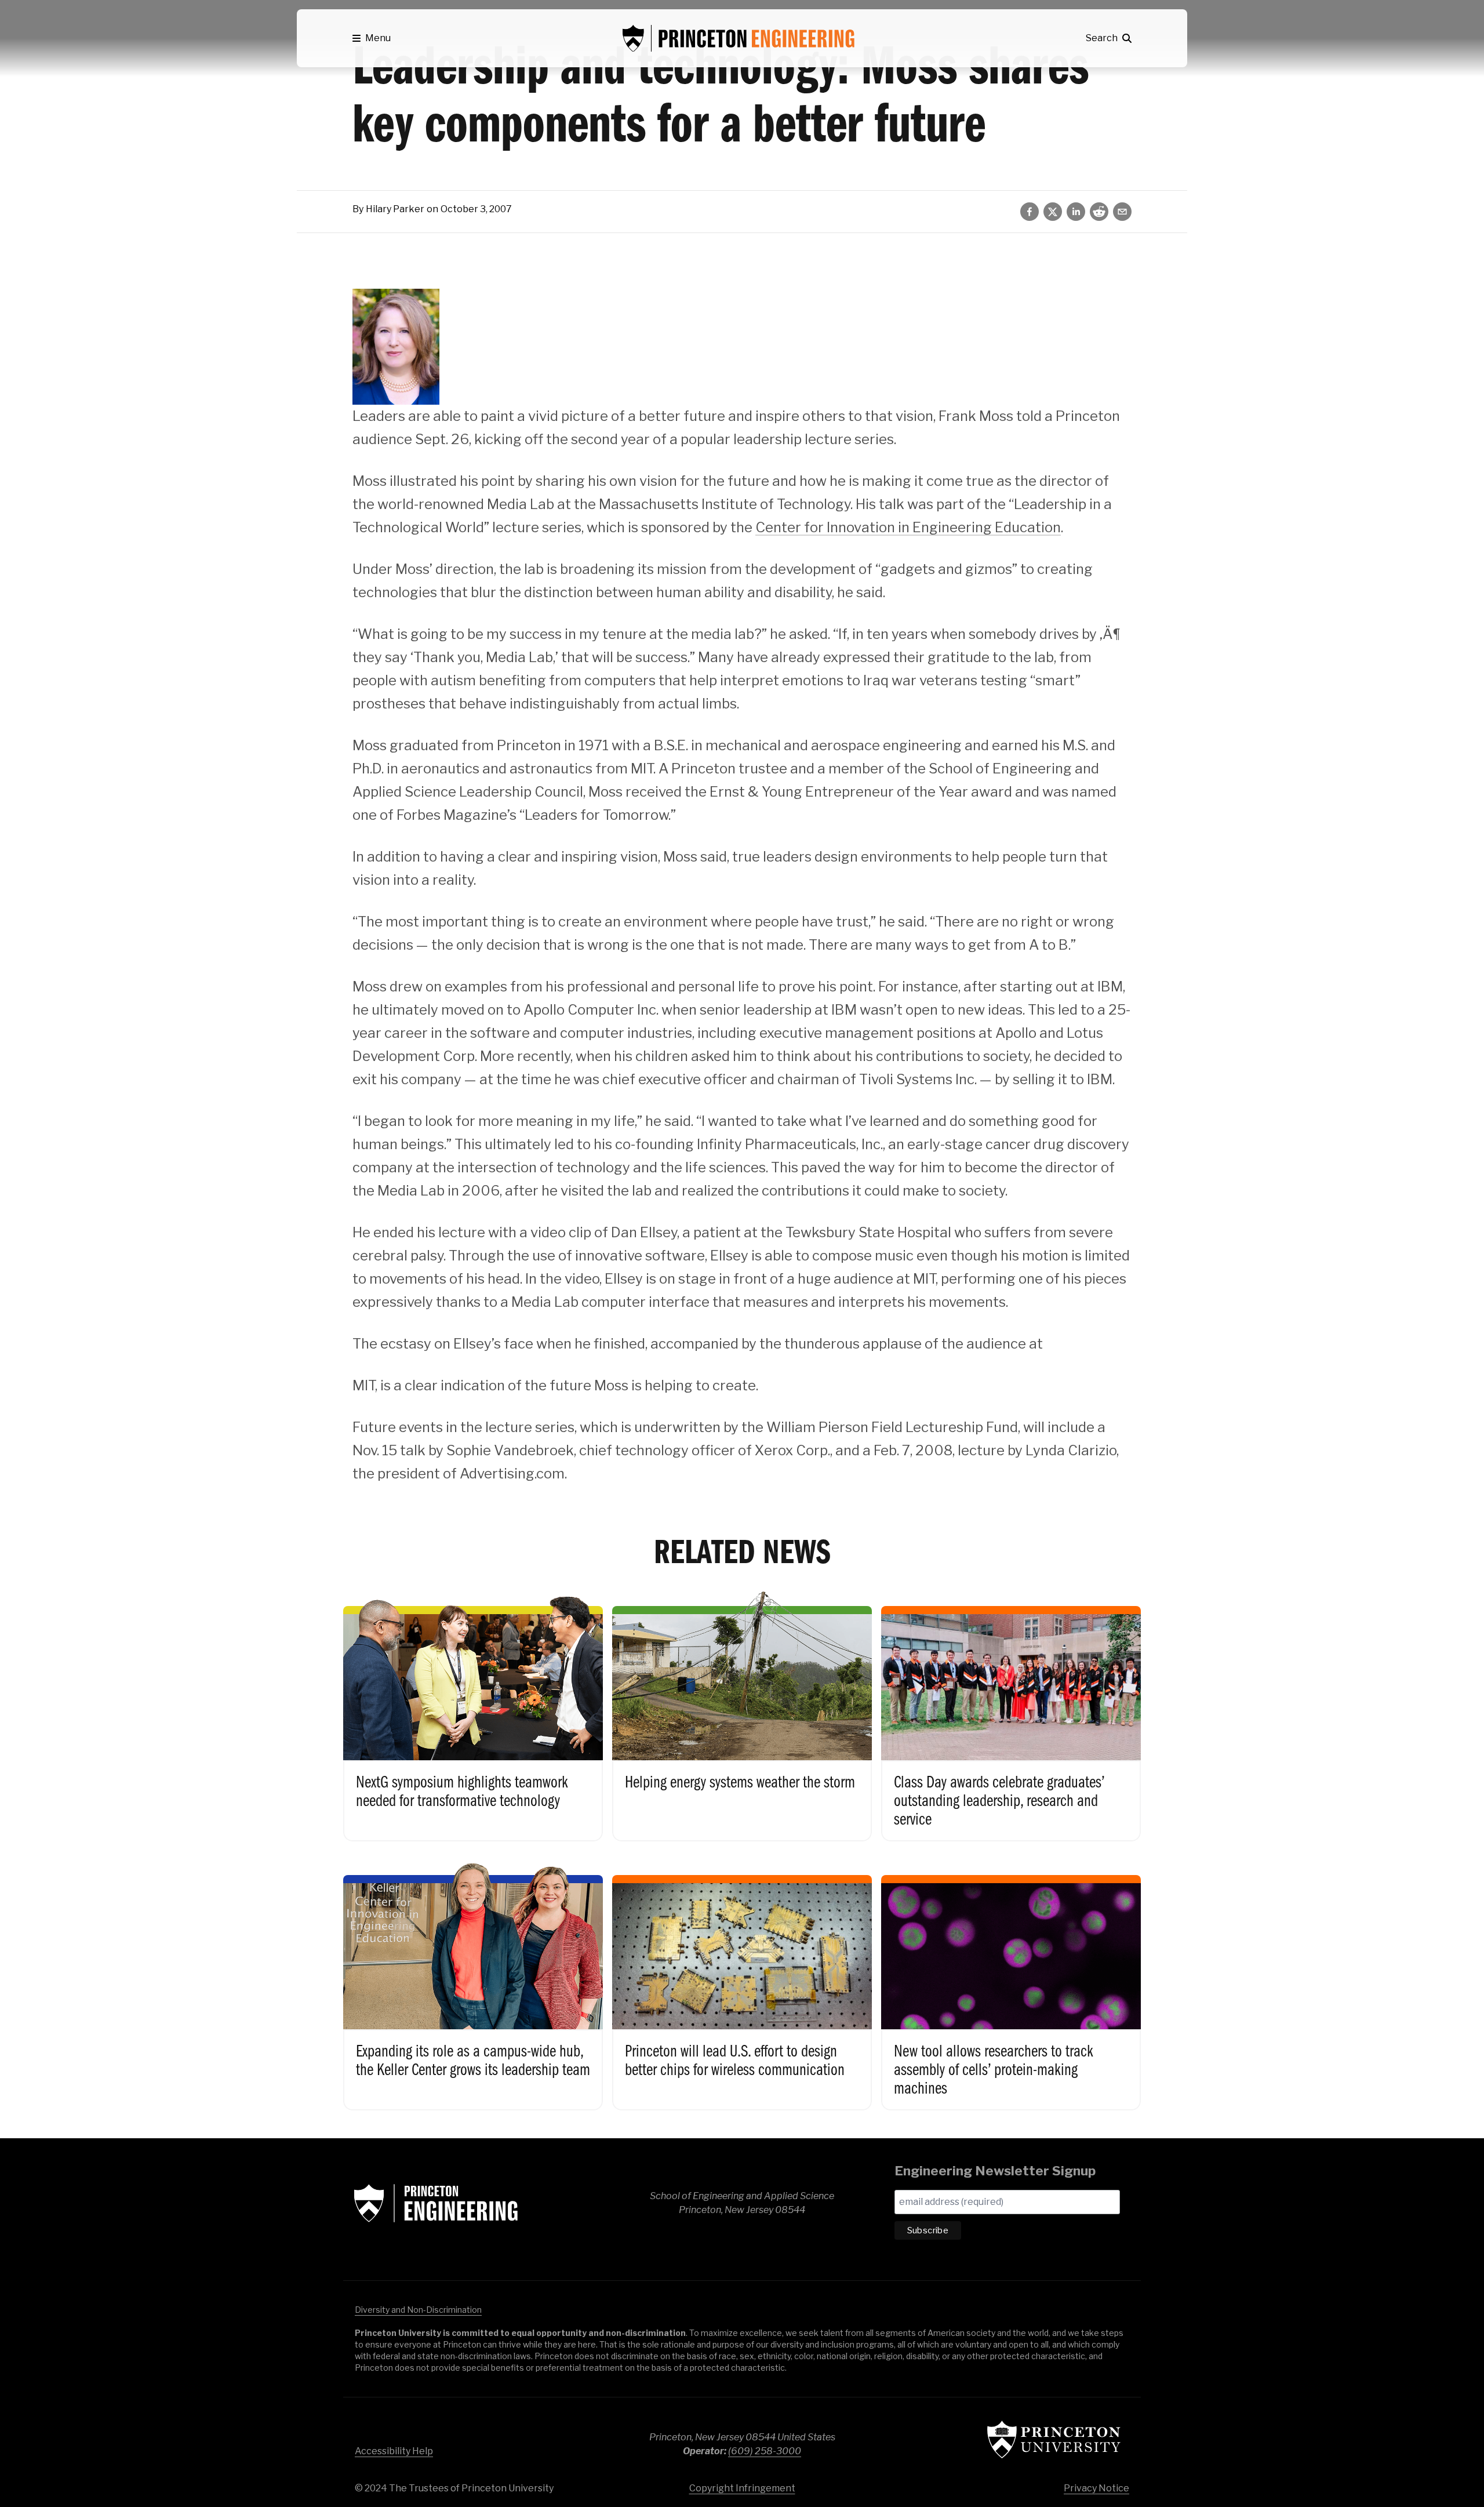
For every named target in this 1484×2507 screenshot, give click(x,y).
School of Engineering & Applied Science (436, 2203)
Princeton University (1054, 2439)
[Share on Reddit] (1099, 212)
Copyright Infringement (742, 2488)
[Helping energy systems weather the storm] (742, 1712)
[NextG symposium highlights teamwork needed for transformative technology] (473, 1712)
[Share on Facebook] (1030, 212)
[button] (372, 38)
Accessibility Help (394, 2451)
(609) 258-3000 (765, 2451)
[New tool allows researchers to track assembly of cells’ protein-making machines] (1011, 1981)
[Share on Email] (1122, 212)
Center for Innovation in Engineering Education (908, 527)
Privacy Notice (1096, 2488)
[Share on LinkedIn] (1076, 212)
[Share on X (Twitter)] (1053, 212)
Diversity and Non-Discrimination (418, 2310)
